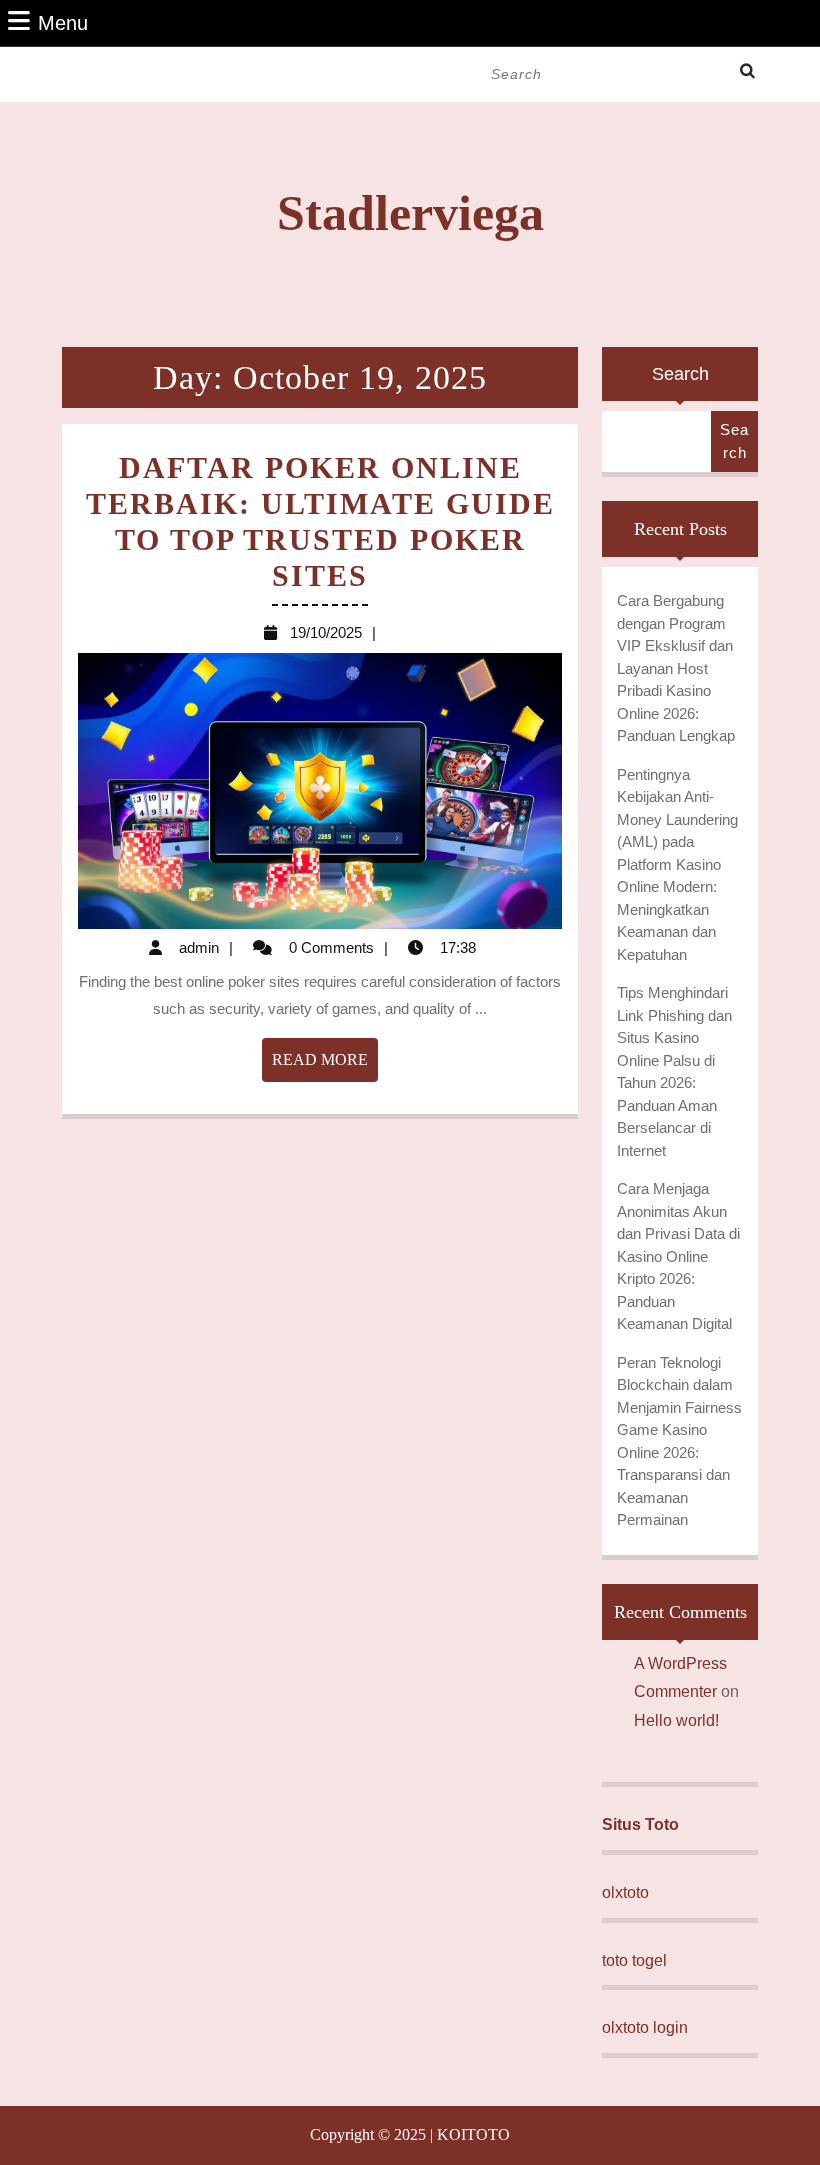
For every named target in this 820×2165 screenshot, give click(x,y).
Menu (63, 22)
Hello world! (676, 1720)
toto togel (634, 1960)
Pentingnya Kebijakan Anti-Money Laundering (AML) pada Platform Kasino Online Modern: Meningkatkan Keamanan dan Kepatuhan (677, 864)
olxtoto (625, 1892)
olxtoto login (645, 2027)
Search (680, 374)
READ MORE (325, 1066)
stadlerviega (410, 213)
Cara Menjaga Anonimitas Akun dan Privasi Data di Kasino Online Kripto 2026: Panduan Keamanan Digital (678, 1256)
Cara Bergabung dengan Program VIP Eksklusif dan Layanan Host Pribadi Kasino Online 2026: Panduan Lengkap (676, 668)
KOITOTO (473, 2134)
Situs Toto (640, 1824)
